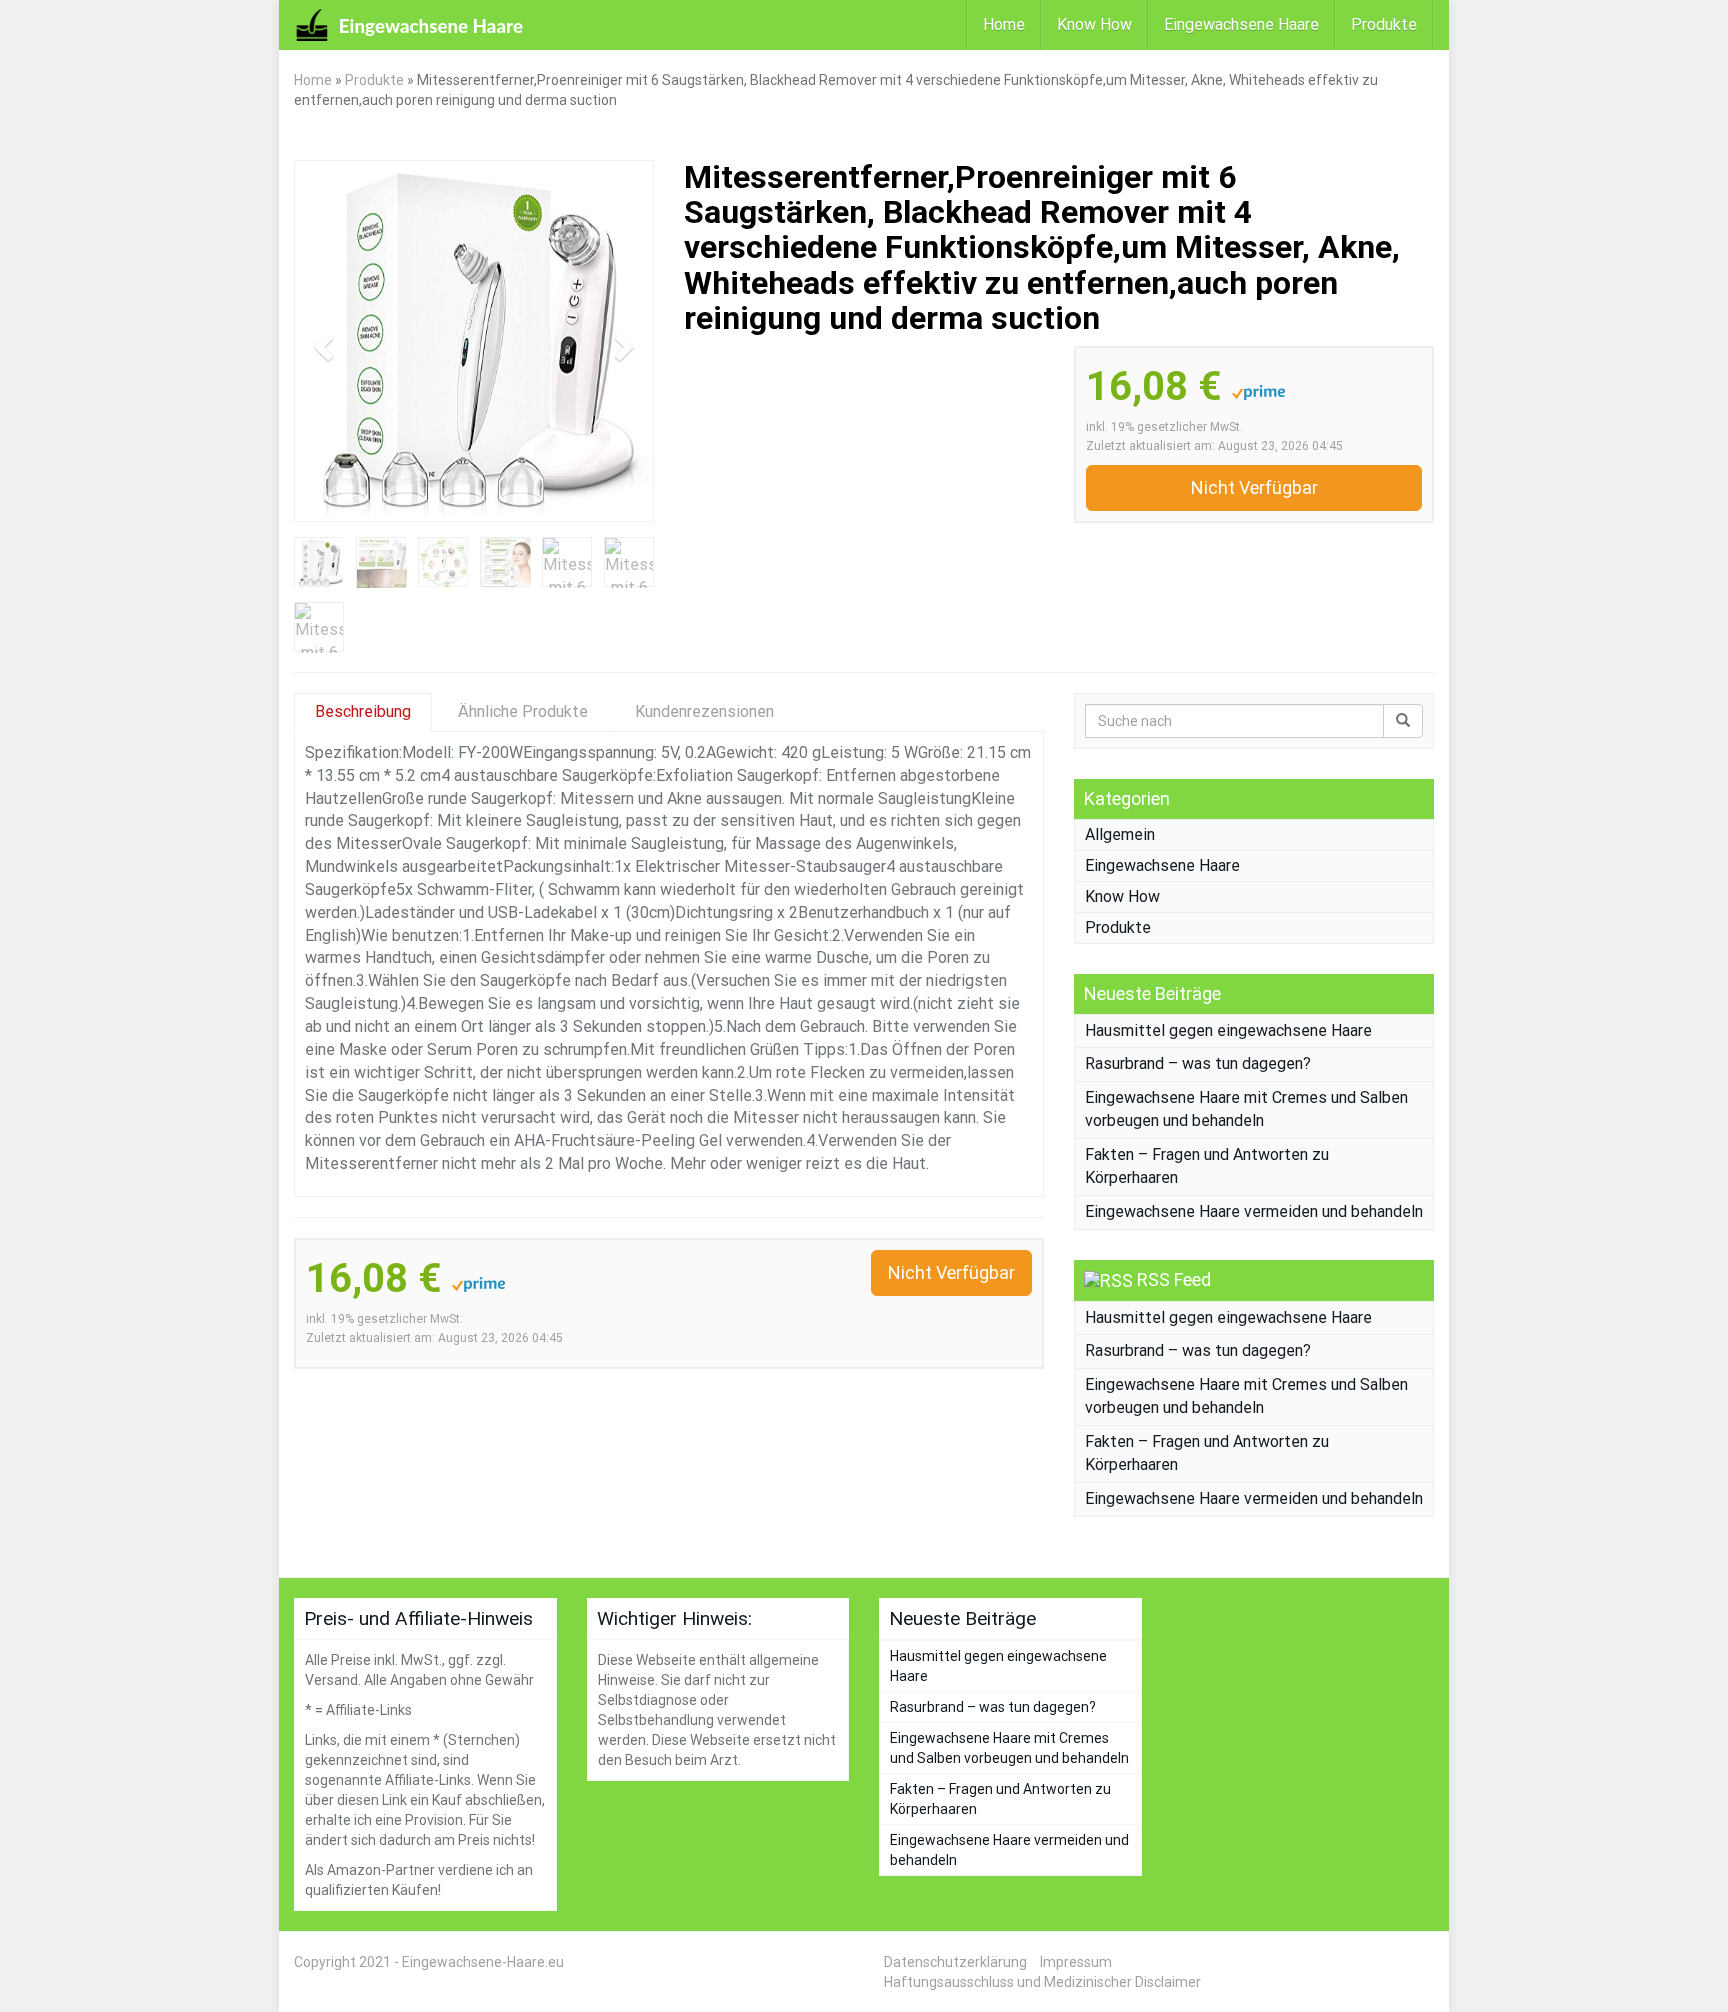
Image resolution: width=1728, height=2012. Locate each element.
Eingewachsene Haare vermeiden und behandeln (1254, 1211)
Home (1004, 24)
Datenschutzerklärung (955, 1962)
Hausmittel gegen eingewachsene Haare (1228, 1030)
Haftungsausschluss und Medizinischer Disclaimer (1042, 1982)
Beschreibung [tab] (363, 711)
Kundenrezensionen (704, 711)
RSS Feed (1174, 1279)
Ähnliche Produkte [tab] (523, 711)
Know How (1094, 24)
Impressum (1076, 1962)
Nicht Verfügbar (1254, 487)
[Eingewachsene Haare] (409, 25)
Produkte (1384, 24)
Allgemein (1120, 834)
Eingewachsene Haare (1241, 24)
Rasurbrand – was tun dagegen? (1198, 1063)
